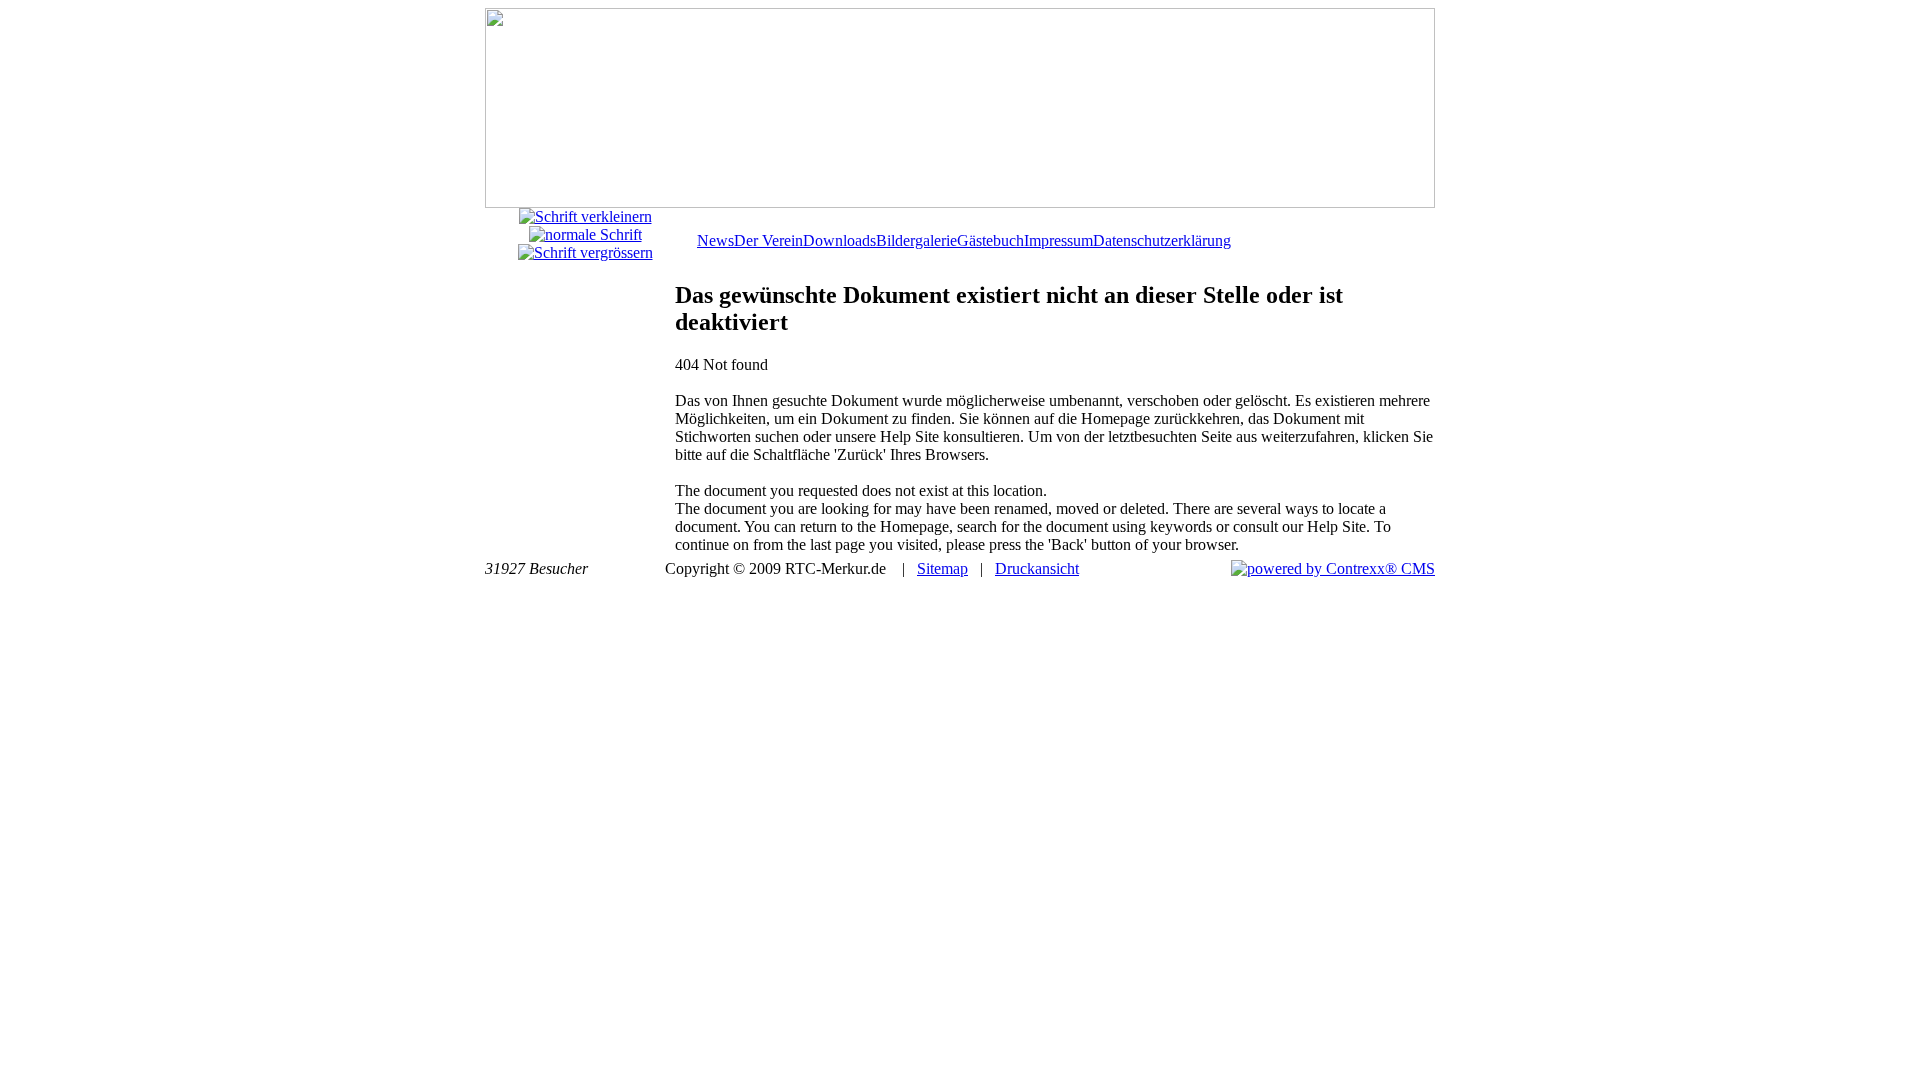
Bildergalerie (916, 240)
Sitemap (942, 568)
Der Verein (768, 240)
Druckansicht (1037, 568)
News (715, 240)
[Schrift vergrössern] (585, 252)
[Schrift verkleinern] (585, 216)
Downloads (839, 240)
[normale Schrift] (585, 234)
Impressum (1058, 240)
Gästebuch (990, 240)
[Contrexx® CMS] (1333, 568)
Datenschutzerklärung (1162, 240)
